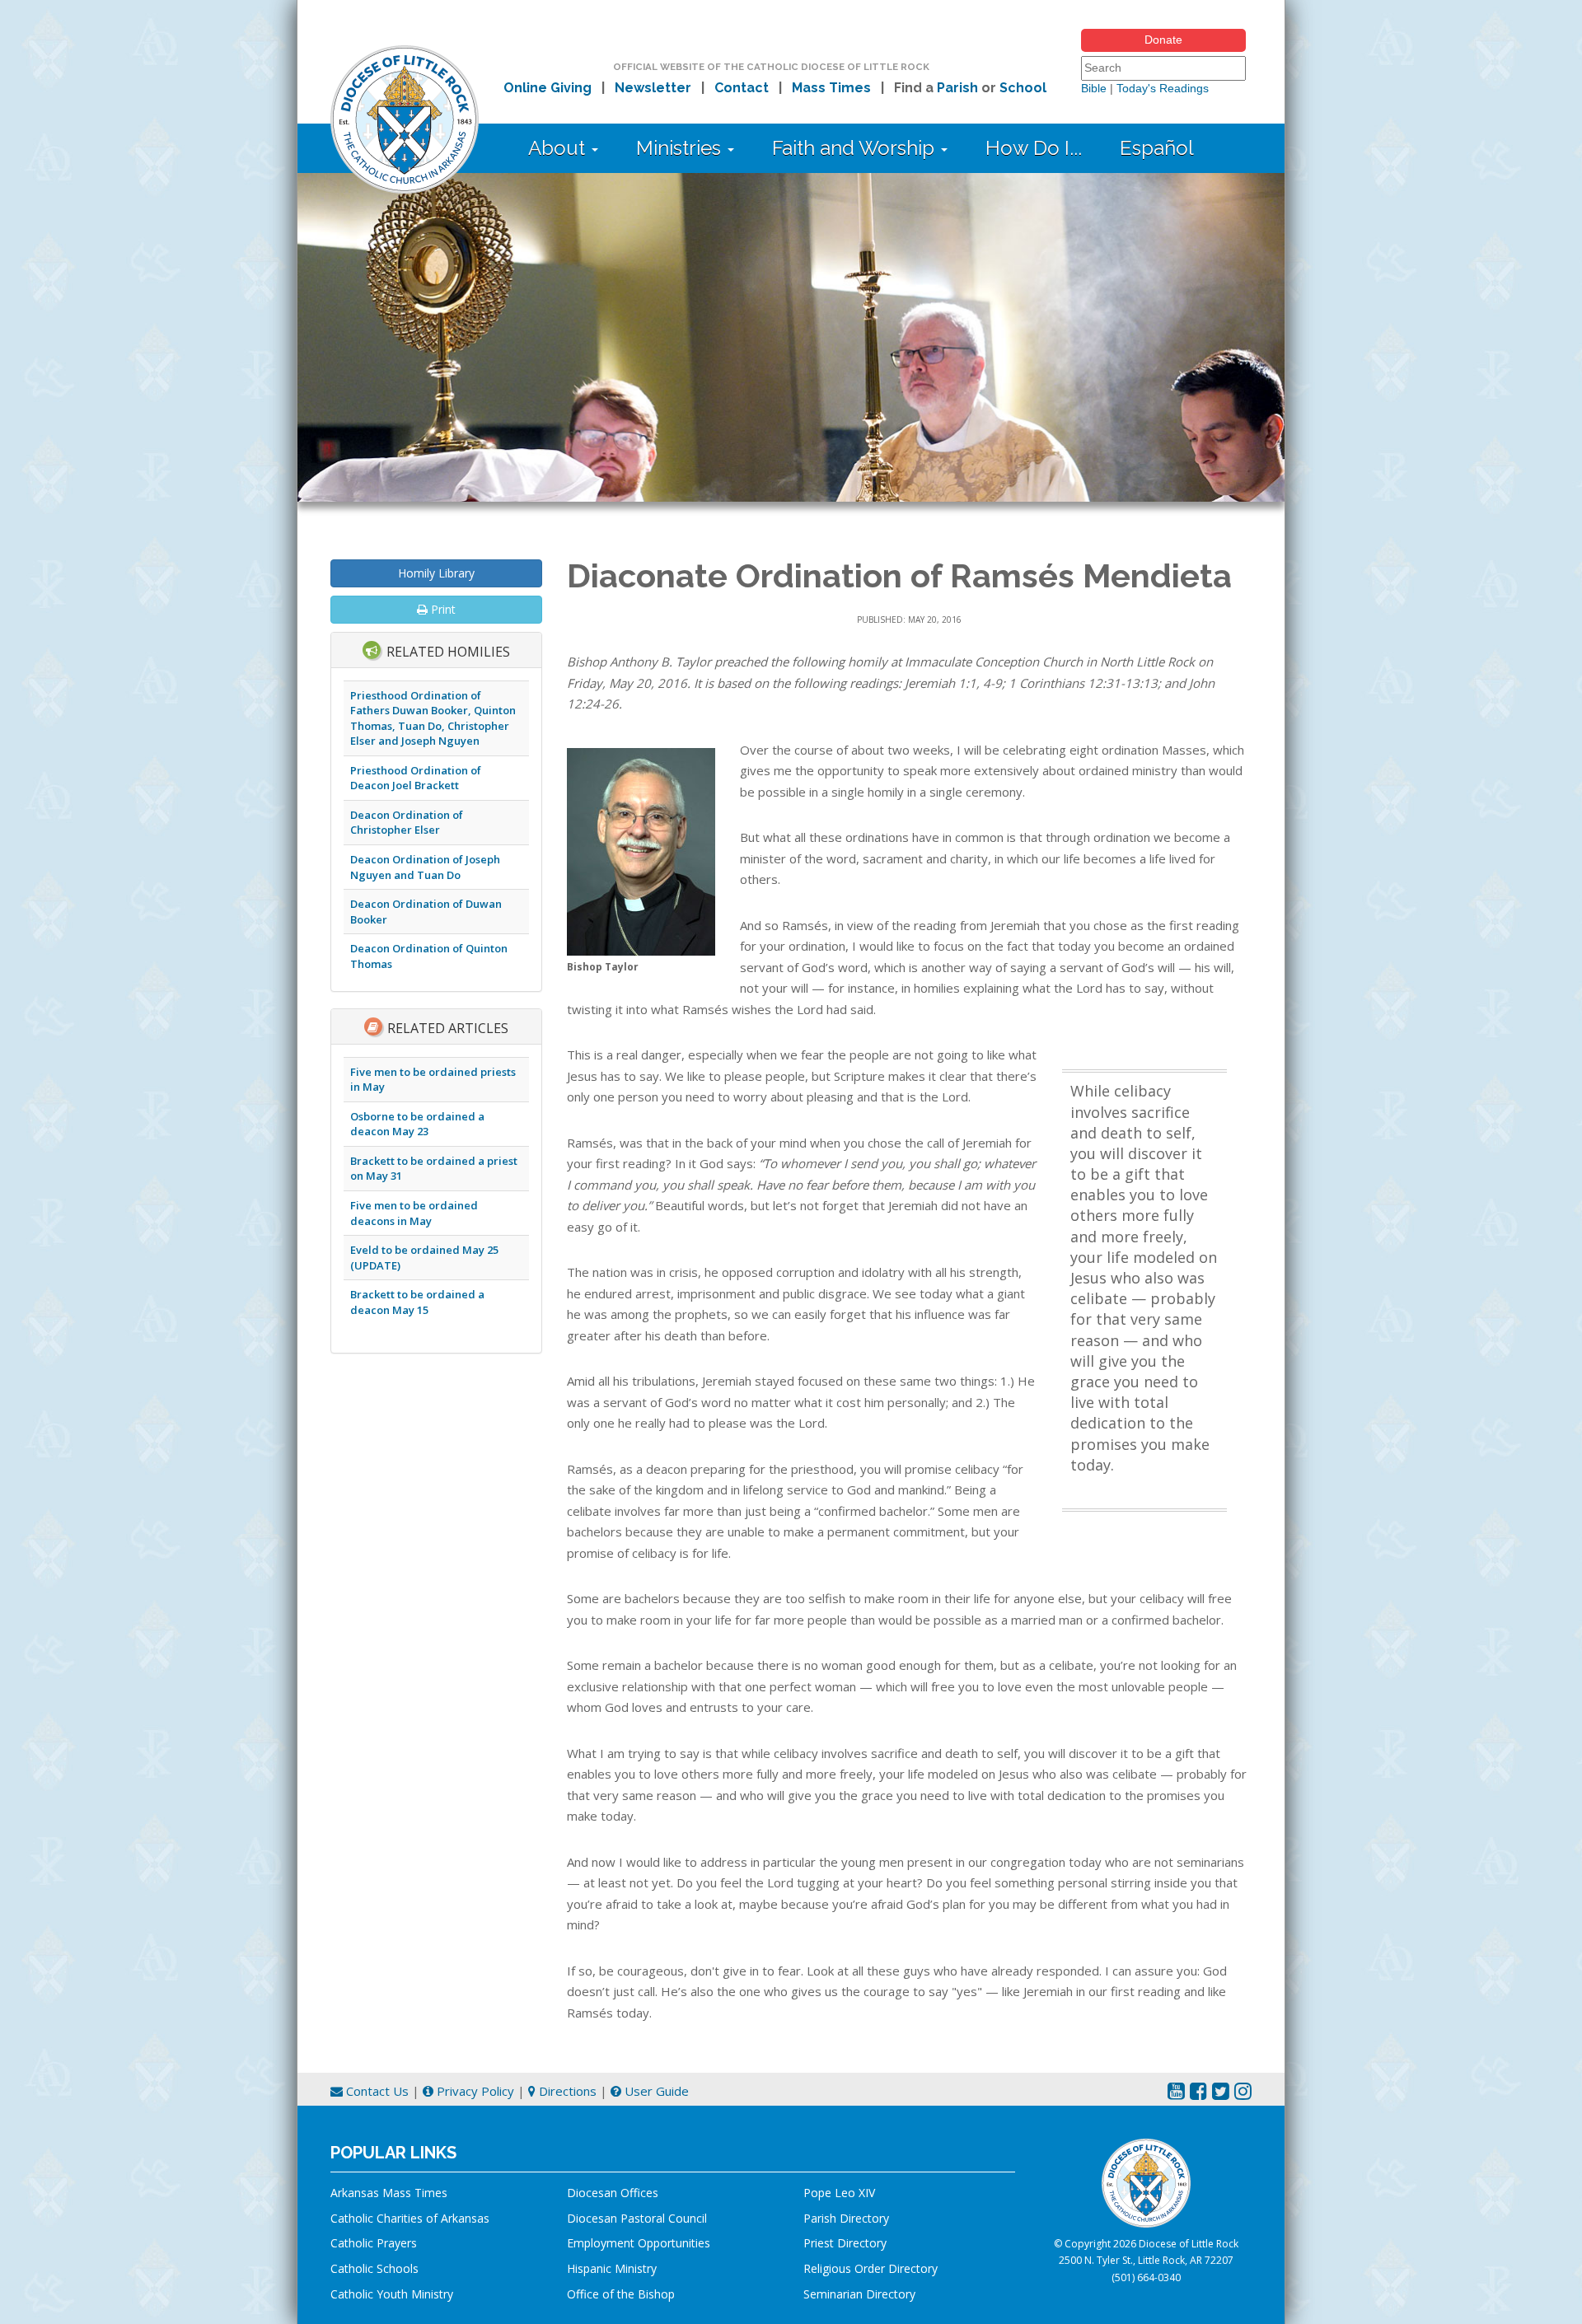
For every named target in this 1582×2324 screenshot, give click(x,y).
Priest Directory (845, 2243)
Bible (1094, 88)
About (559, 148)
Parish (957, 88)
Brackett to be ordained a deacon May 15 (417, 1302)
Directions (566, 2091)
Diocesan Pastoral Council (637, 2218)
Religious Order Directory (871, 2268)
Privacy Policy (474, 2091)
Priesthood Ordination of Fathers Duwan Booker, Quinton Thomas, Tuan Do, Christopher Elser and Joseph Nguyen (433, 718)
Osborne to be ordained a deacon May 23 (417, 1124)
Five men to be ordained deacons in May (414, 1213)
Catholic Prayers (374, 2243)
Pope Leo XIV (839, 2193)
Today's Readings (1163, 88)
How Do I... (1034, 148)
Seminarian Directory (859, 2294)
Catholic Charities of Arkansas (410, 2218)
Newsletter (653, 88)
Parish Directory (846, 2218)
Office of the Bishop (621, 2294)
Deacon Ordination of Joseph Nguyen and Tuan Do (425, 867)
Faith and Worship (856, 148)
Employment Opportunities (639, 2243)
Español (1157, 148)
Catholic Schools (374, 2268)
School (1023, 88)
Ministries (681, 148)
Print (442, 609)
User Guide (655, 2091)
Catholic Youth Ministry (392, 2294)
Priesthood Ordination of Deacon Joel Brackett (416, 778)
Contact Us (376, 2091)
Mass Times (831, 88)
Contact (742, 88)
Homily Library (436, 573)
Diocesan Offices (613, 2193)
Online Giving (548, 88)
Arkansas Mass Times (389, 2193)
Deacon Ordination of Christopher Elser (407, 823)
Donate (1163, 40)
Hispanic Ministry (612, 2268)
